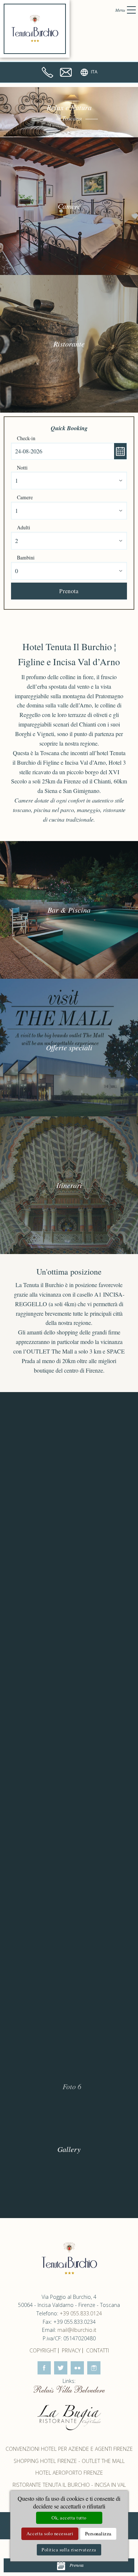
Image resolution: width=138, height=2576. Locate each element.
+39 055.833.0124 (81, 2313)
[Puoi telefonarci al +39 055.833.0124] (47, 72)
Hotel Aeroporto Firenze (69, 2473)
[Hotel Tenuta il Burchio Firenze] (35, 29)
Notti (22, 468)
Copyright (43, 2350)
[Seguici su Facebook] (44, 2368)
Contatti (98, 2350)
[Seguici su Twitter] (61, 2368)
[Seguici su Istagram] (94, 2368)
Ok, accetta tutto (69, 2518)
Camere (25, 497)
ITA (94, 72)
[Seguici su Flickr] (77, 2368)
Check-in (26, 438)
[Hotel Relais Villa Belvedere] (69, 2389)
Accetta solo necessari (50, 2533)
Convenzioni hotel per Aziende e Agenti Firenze (69, 2449)
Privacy (71, 2350)
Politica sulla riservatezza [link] (69, 2550)
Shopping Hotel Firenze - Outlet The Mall (69, 2461)
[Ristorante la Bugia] (69, 2417)
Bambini (26, 557)
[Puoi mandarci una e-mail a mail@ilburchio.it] (66, 72)
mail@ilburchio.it (77, 2330)
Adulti (24, 527)
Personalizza (98, 2533)
